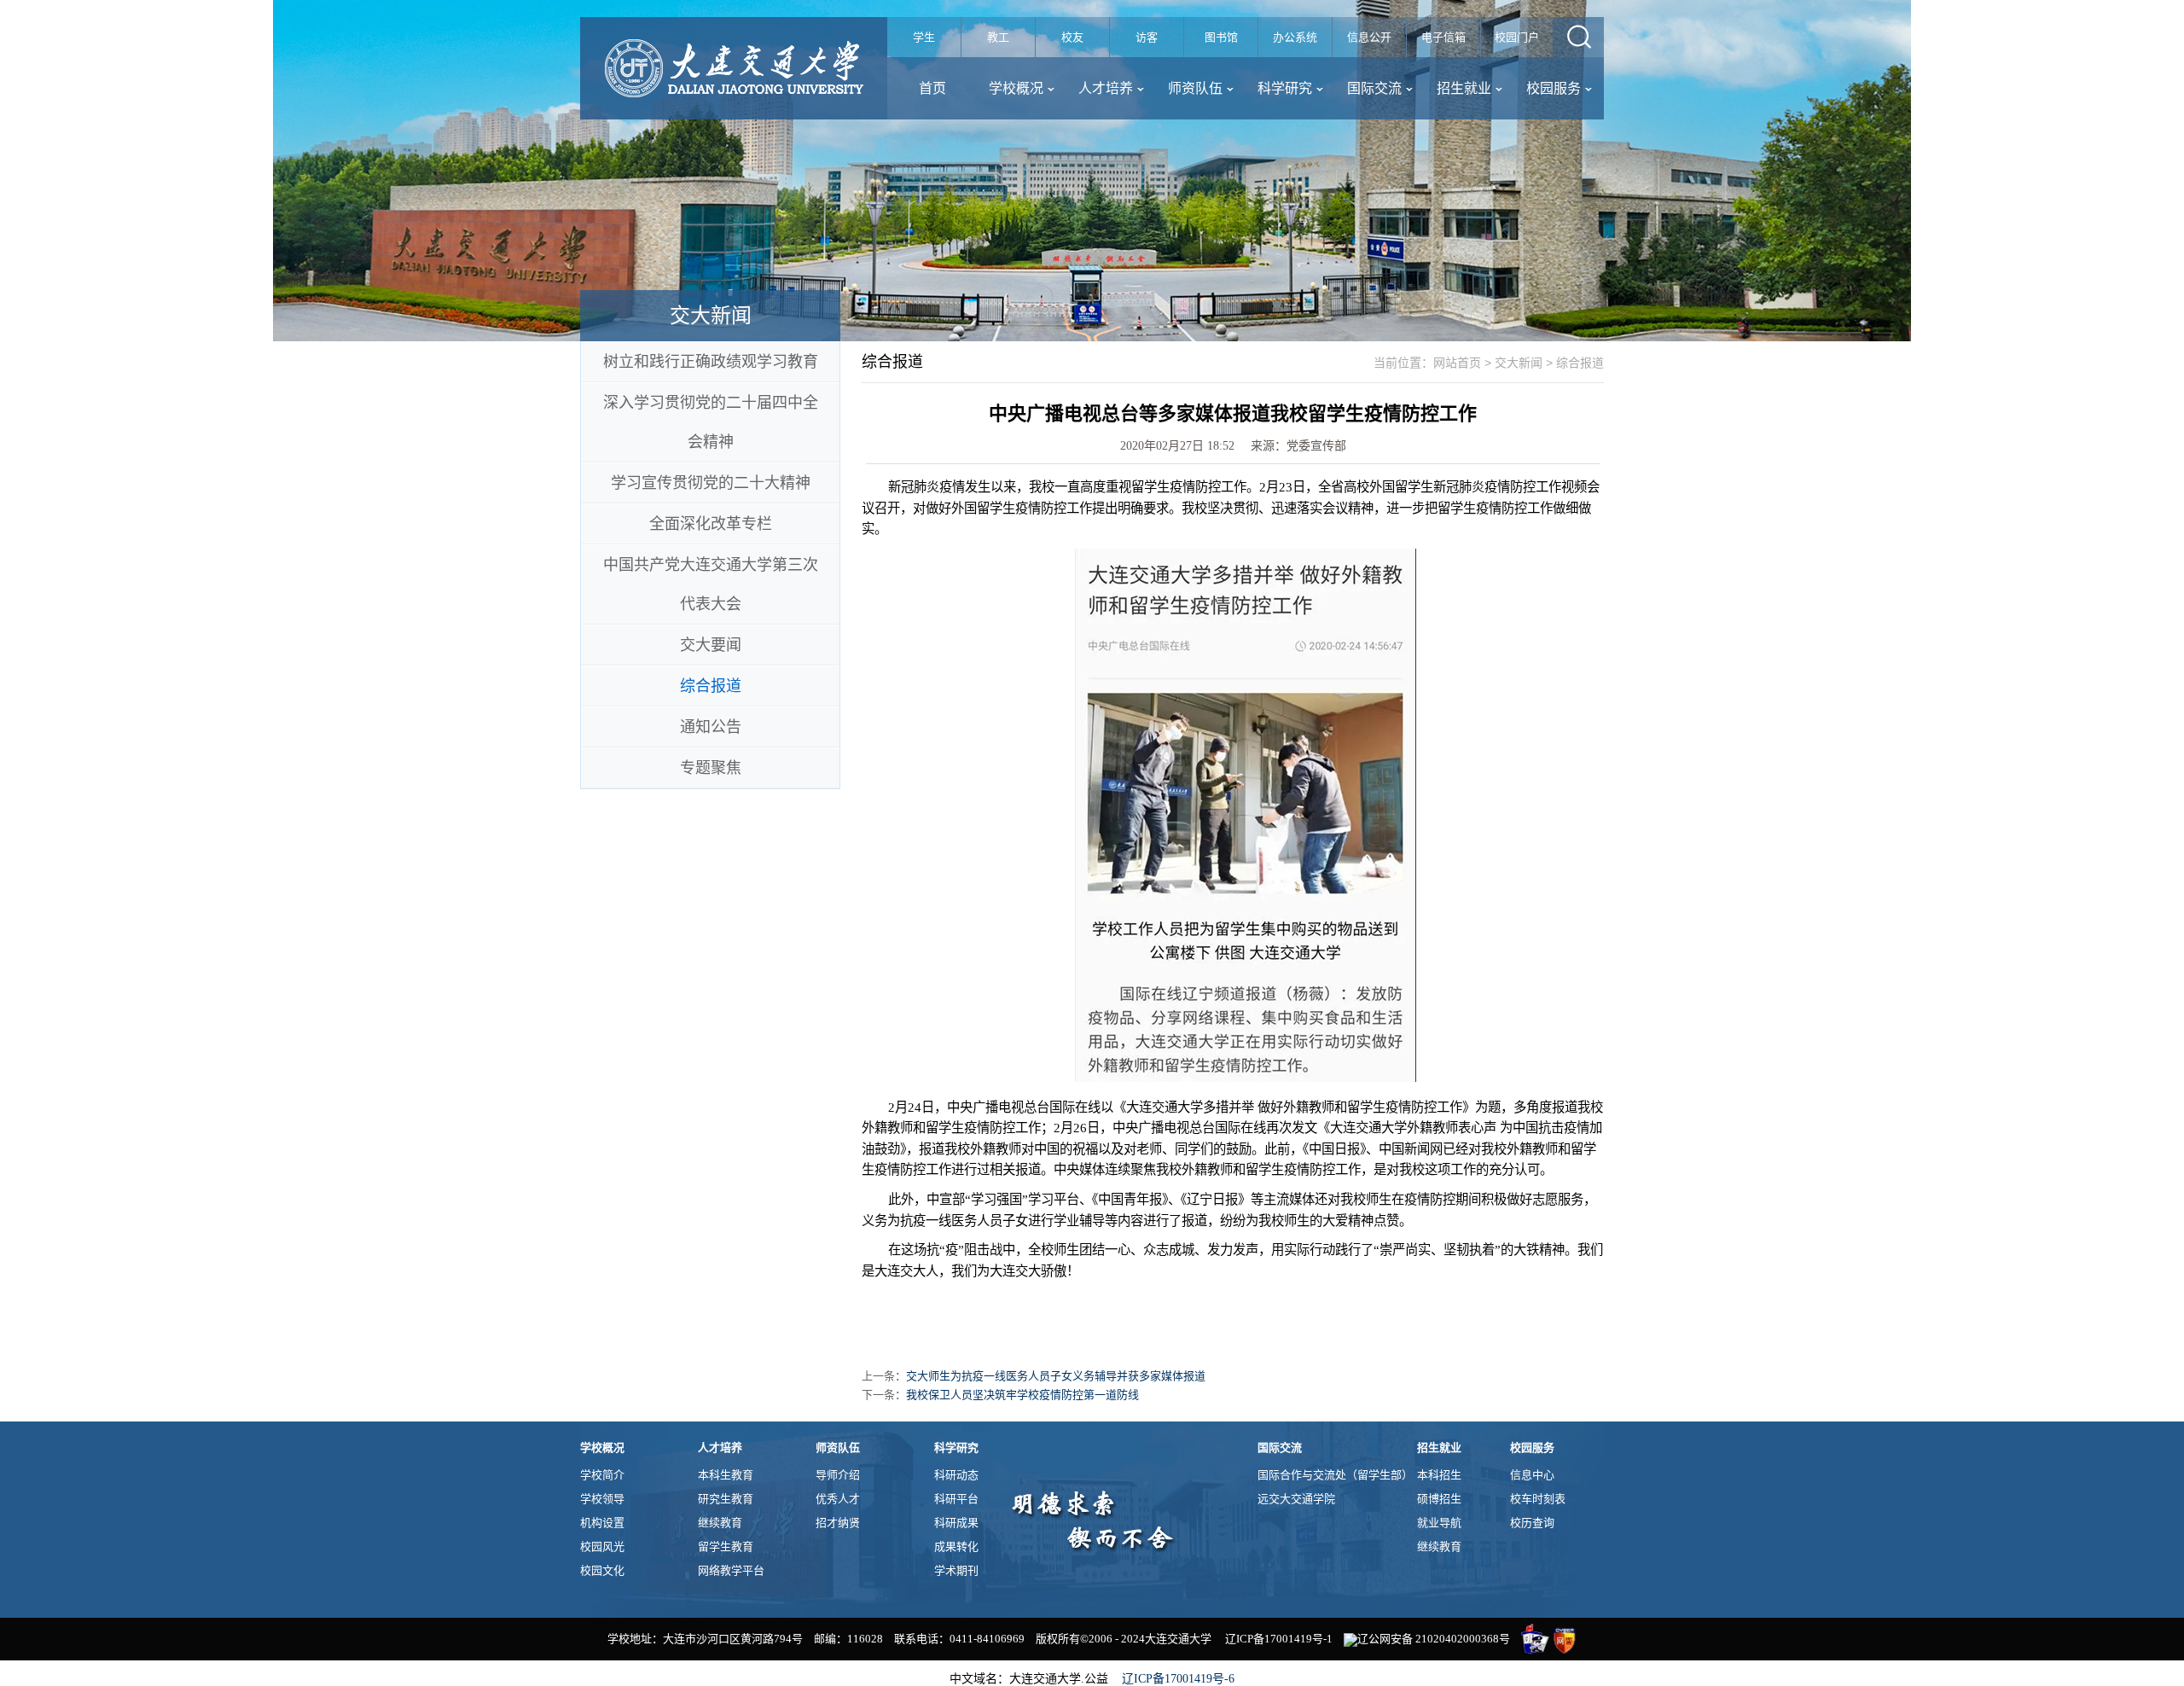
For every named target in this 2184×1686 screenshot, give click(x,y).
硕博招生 (1439, 1499)
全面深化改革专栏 (711, 524)
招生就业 (1464, 88)
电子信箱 (1443, 37)
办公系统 (1295, 37)
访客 (1147, 37)
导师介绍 (838, 1475)
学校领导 (602, 1499)
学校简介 (602, 1475)
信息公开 (1369, 37)
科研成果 (956, 1523)
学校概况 (1016, 88)
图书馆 (1221, 37)
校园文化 (602, 1570)
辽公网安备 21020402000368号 (1434, 1639)
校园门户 (1517, 37)
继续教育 (720, 1523)
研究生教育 (726, 1499)
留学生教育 (726, 1546)
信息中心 (1532, 1475)
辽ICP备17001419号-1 (1279, 1639)
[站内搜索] (1578, 37)
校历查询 (1532, 1523)
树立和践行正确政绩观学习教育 (711, 362)
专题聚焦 (711, 768)
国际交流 (1374, 88)
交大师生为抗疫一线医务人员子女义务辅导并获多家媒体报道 (1056, 1376)
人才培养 (1106, 88)
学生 (924, 37)
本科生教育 (726, 1475)
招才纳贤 (838, 1523)
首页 (932, 88)
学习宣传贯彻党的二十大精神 (711, 483)
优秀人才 (838, 1499)
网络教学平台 (731, 1570)
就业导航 (1439, 1523)
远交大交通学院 (1296, 1499)
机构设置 (602, 1523)
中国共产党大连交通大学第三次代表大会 (711, 584)
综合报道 (711, 686)
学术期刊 (956, 1570)
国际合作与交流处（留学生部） (1335, 1475)
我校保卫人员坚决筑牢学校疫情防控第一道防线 (1022, 1395)
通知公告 (711, 727)
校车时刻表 (1538, 1499)
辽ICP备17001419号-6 (1178, 1679)
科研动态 (956, 1475)
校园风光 (602, 1546)
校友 (1072, 37)
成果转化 (956, 1546)
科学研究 (1285, 88)
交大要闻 (711, 645)
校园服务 (1554, 88)
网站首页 (1457, 363)
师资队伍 (1195, 88)
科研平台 (956, 1499)
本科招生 (1439, 1475)
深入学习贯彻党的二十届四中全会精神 (711, 422)
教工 (998, 37)
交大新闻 (1519, 363)
